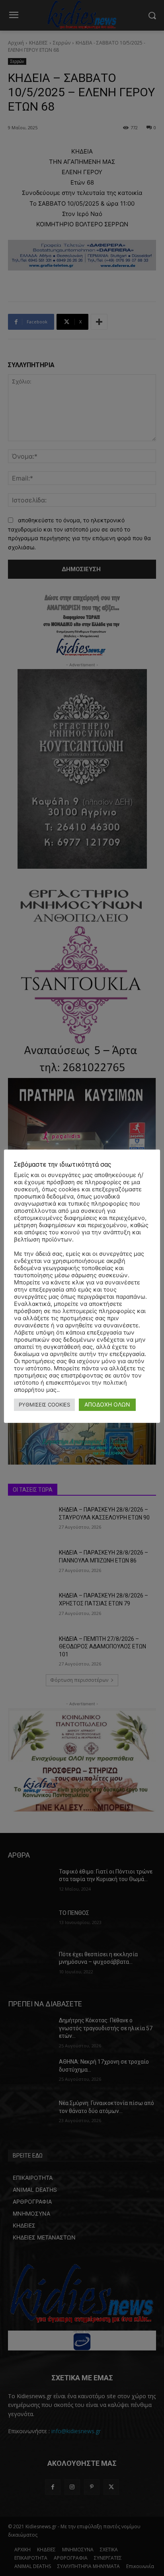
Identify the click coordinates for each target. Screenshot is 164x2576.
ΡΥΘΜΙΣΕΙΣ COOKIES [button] (44, 1405)
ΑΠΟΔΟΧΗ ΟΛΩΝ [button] (107, 1404)
